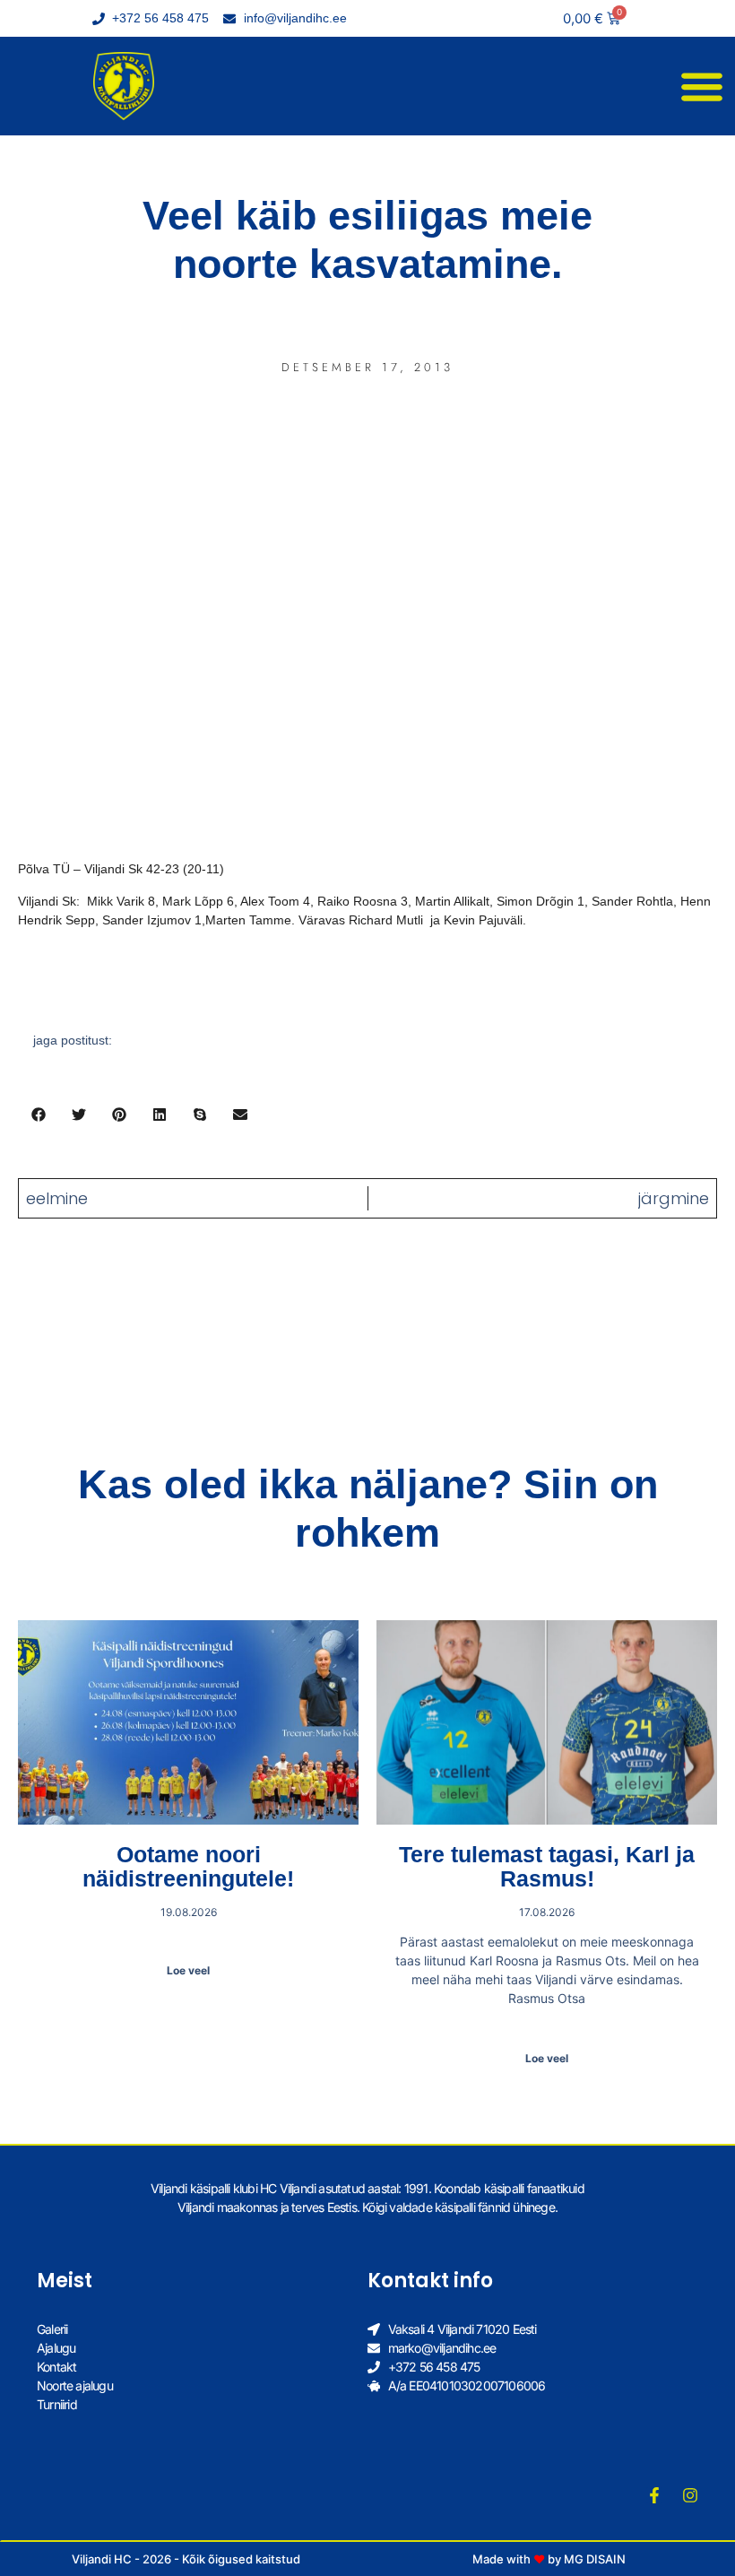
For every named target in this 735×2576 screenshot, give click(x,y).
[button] (701, 87)
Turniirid (57, 2404)
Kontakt (56, 2367)
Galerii (52, 2329)
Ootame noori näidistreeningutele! (188, 1867)
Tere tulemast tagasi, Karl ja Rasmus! (547, 1867)
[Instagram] (690, 2495)
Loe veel (188, 1970)
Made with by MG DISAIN (549, 2559)
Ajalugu (56, 2348)
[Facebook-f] (654, 2495)
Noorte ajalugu (75, 2385)
